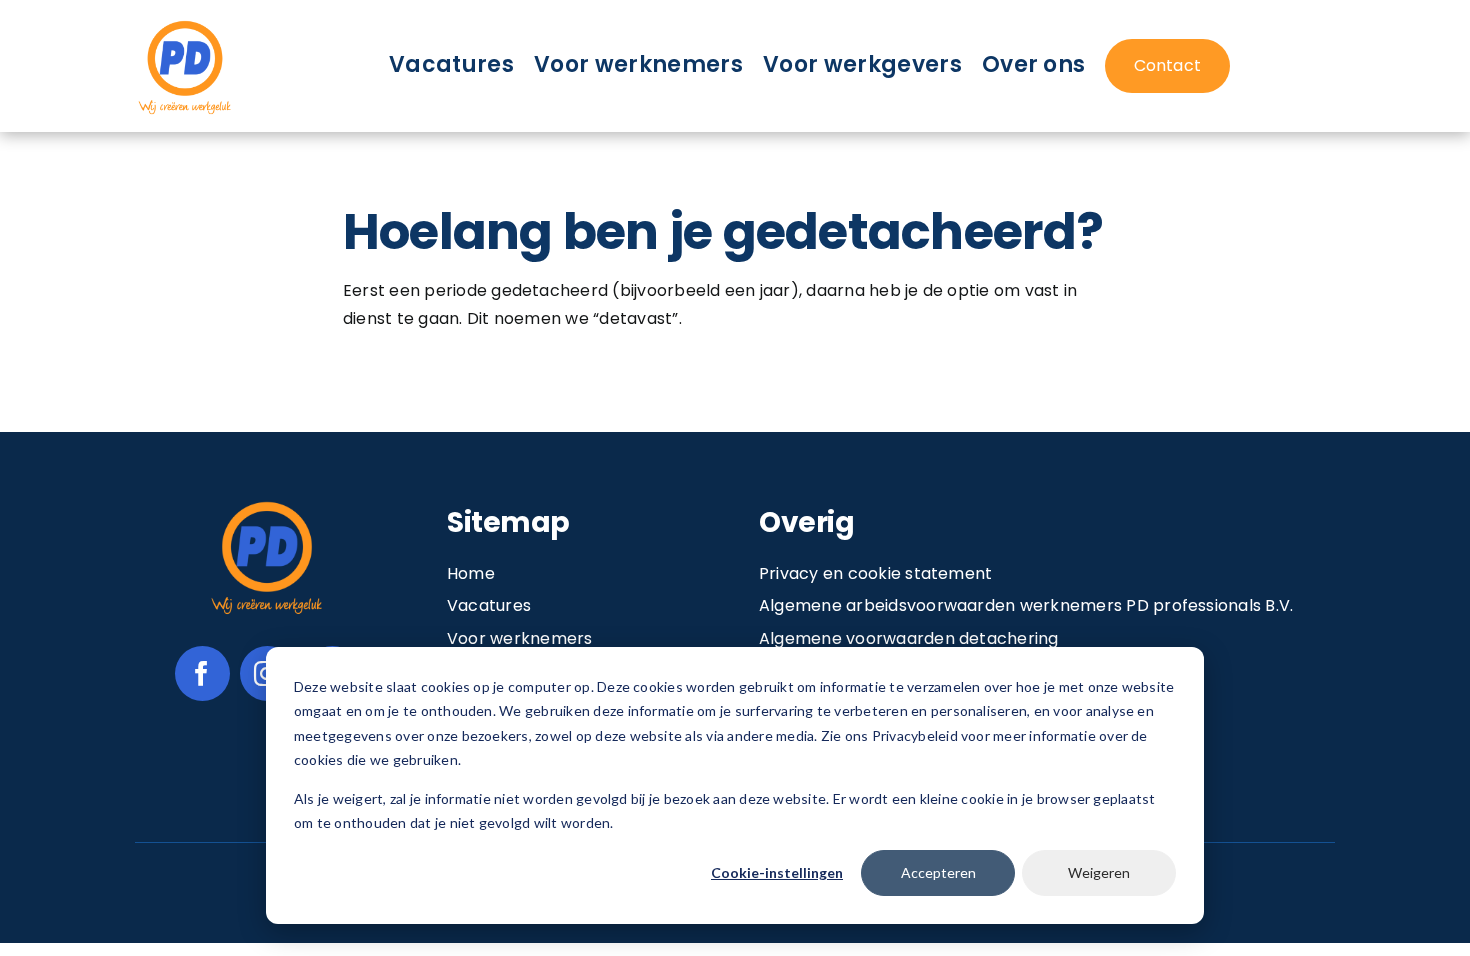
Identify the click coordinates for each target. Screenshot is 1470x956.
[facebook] (202, 673)
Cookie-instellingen (777, 872)
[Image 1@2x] (185, 23)
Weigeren (1099, 872)
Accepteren (938, 872)
